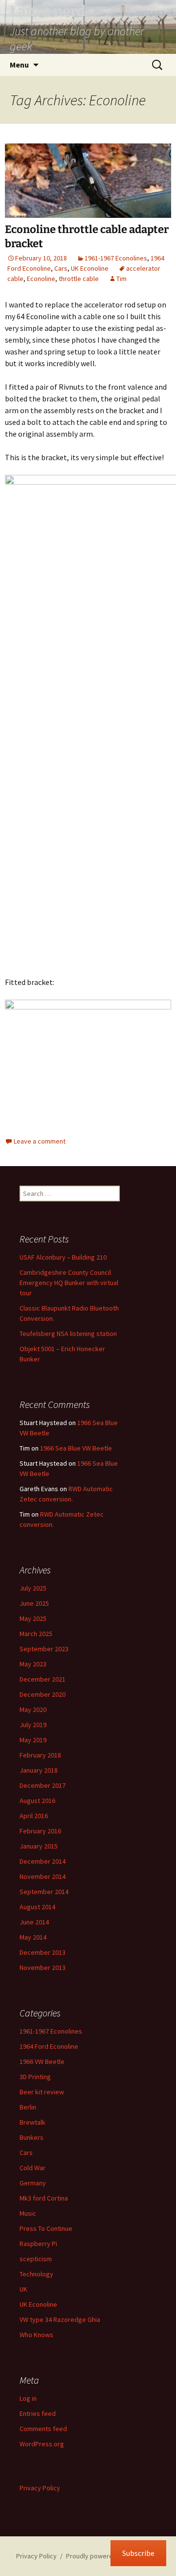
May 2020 (33, 1710)
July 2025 (33, 1588)
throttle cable (79, 279)
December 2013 (43, 1952)
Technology (36, 2274)
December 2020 (43, 1694)
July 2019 (33, 1725)
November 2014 (43, 1876)
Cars (61, 268)
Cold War (33, 2168)
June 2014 (34, 1922)
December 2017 (43, 1785)
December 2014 (43, 1861)
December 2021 (43, 1679)
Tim (121, 279)
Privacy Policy (40, 2488)
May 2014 (33, 1937)
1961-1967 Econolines (116, 258)
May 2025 (33, 1618)
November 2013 (43, 1967)
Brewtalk (33, 2122)
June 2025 (34, 1603)
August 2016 (37, 1801)
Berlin (28, 2107)
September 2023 (44, 1649)
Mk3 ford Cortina (44, 2198)
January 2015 (39, 1846)
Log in (28, 2398)
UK (23, 2289)
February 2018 (40, 1755)
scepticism (36, 2259)
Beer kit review (42, 2092)
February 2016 (40, 1831)
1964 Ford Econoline (49, 2046)
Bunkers (32, 2137)
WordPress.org (42, 2444)
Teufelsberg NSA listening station (68, 1334)
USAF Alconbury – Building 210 (63, 1257)
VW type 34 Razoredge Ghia (60, 2319)
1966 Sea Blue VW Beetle (76, 1448)
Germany (33, 2183)
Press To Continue (46, 2228)
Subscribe (138, 2553)
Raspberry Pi (38, 2244)
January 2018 (39, 1770)
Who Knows (36, 2335)
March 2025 (36, 1634)
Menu (19, 65)
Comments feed (43, 2429)
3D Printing (35, 2077)
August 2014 (37, 1907)
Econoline (41, 279)
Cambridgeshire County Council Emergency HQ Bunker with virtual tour (69, 1283)
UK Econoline (90, 268)
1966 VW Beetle (42, 2061)
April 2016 (34, 1816)
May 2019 (33, 1740)
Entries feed (38, 2413)
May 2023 (33, 1664)
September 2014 (44, 1892)
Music (28, 2213)
